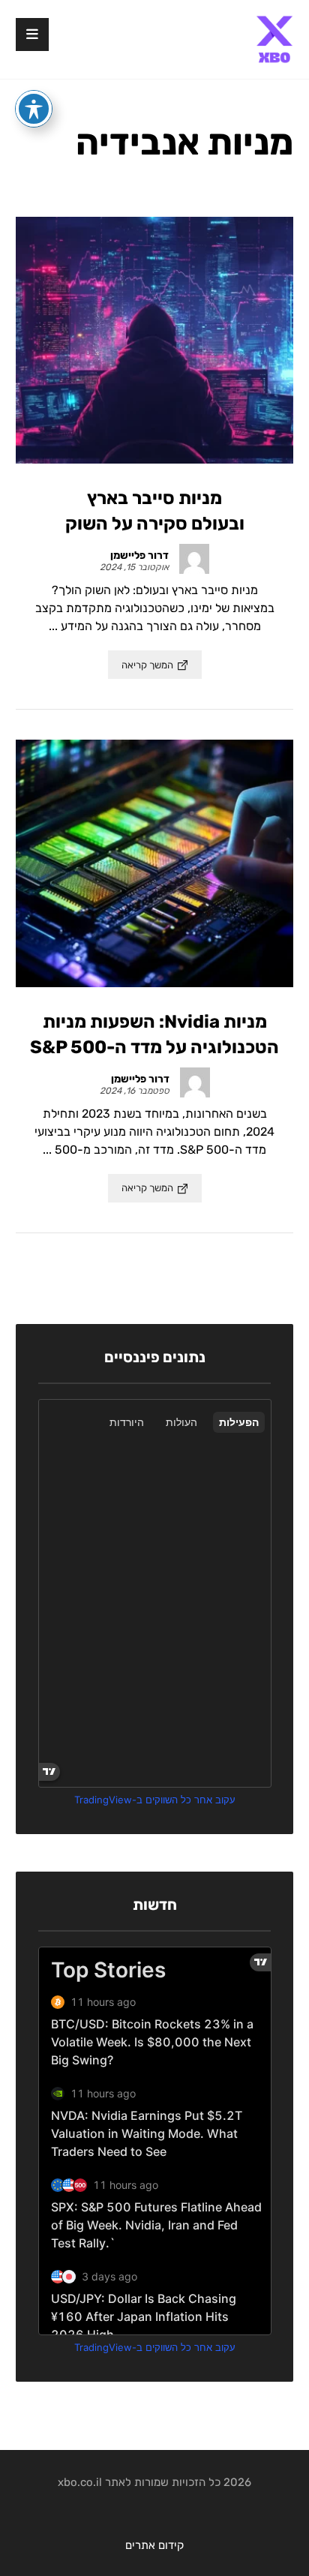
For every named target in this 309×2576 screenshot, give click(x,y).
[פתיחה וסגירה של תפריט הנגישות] (34, 109)
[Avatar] (194, 559)
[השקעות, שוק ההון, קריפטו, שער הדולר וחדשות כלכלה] (274, 39)
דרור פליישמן (139, 556)
